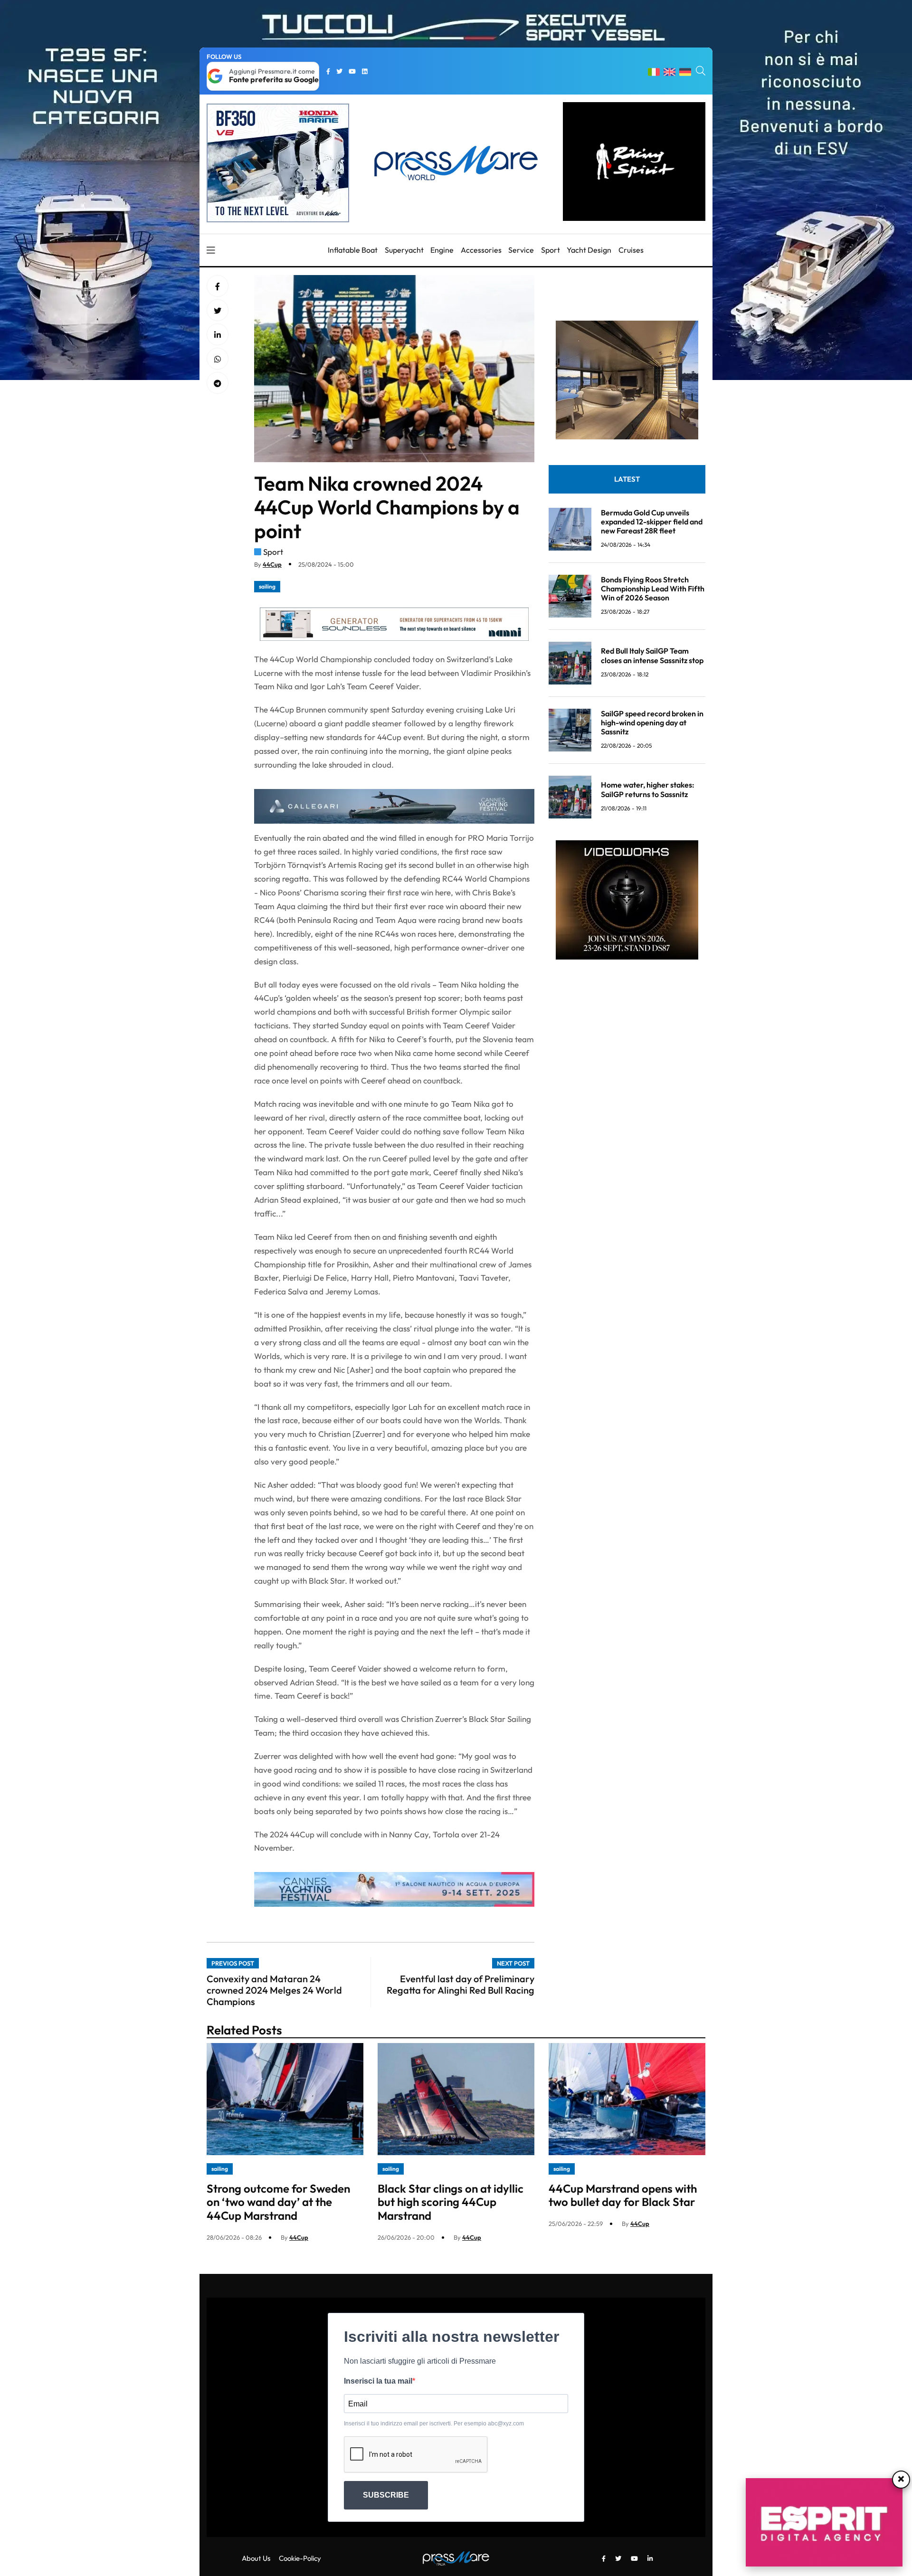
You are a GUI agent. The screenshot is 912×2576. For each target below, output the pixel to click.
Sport (551, 250)
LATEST (627, 479)
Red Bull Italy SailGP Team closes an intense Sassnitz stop (652, 655)
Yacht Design (589, 250)
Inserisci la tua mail (378, 2381)
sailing (267, 586)
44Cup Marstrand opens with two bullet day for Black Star (623, 2195)
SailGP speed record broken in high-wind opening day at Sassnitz (652, 722)
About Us (256, 2558)
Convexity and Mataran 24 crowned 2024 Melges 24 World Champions (274, 1990)
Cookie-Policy (300, 2558)
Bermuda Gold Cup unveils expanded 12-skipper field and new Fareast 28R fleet (652, 522)
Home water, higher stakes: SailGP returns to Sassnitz (648, 789)
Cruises (631, 250)
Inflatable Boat (353, 250)
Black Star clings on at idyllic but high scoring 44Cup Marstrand (451, 2202)
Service (521, 250)
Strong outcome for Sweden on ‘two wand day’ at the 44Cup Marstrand (278, 2202)
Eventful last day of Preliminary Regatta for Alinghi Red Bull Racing (461, 1984)
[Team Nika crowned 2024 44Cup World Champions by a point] (218, 335)
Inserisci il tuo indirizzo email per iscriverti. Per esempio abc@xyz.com (434, 2424)
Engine (442, 250)
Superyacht (404, 250)
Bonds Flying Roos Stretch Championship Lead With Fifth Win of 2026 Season (653, 589)
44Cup (272, 564)
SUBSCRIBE (386, 2495)
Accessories (481, 250)
